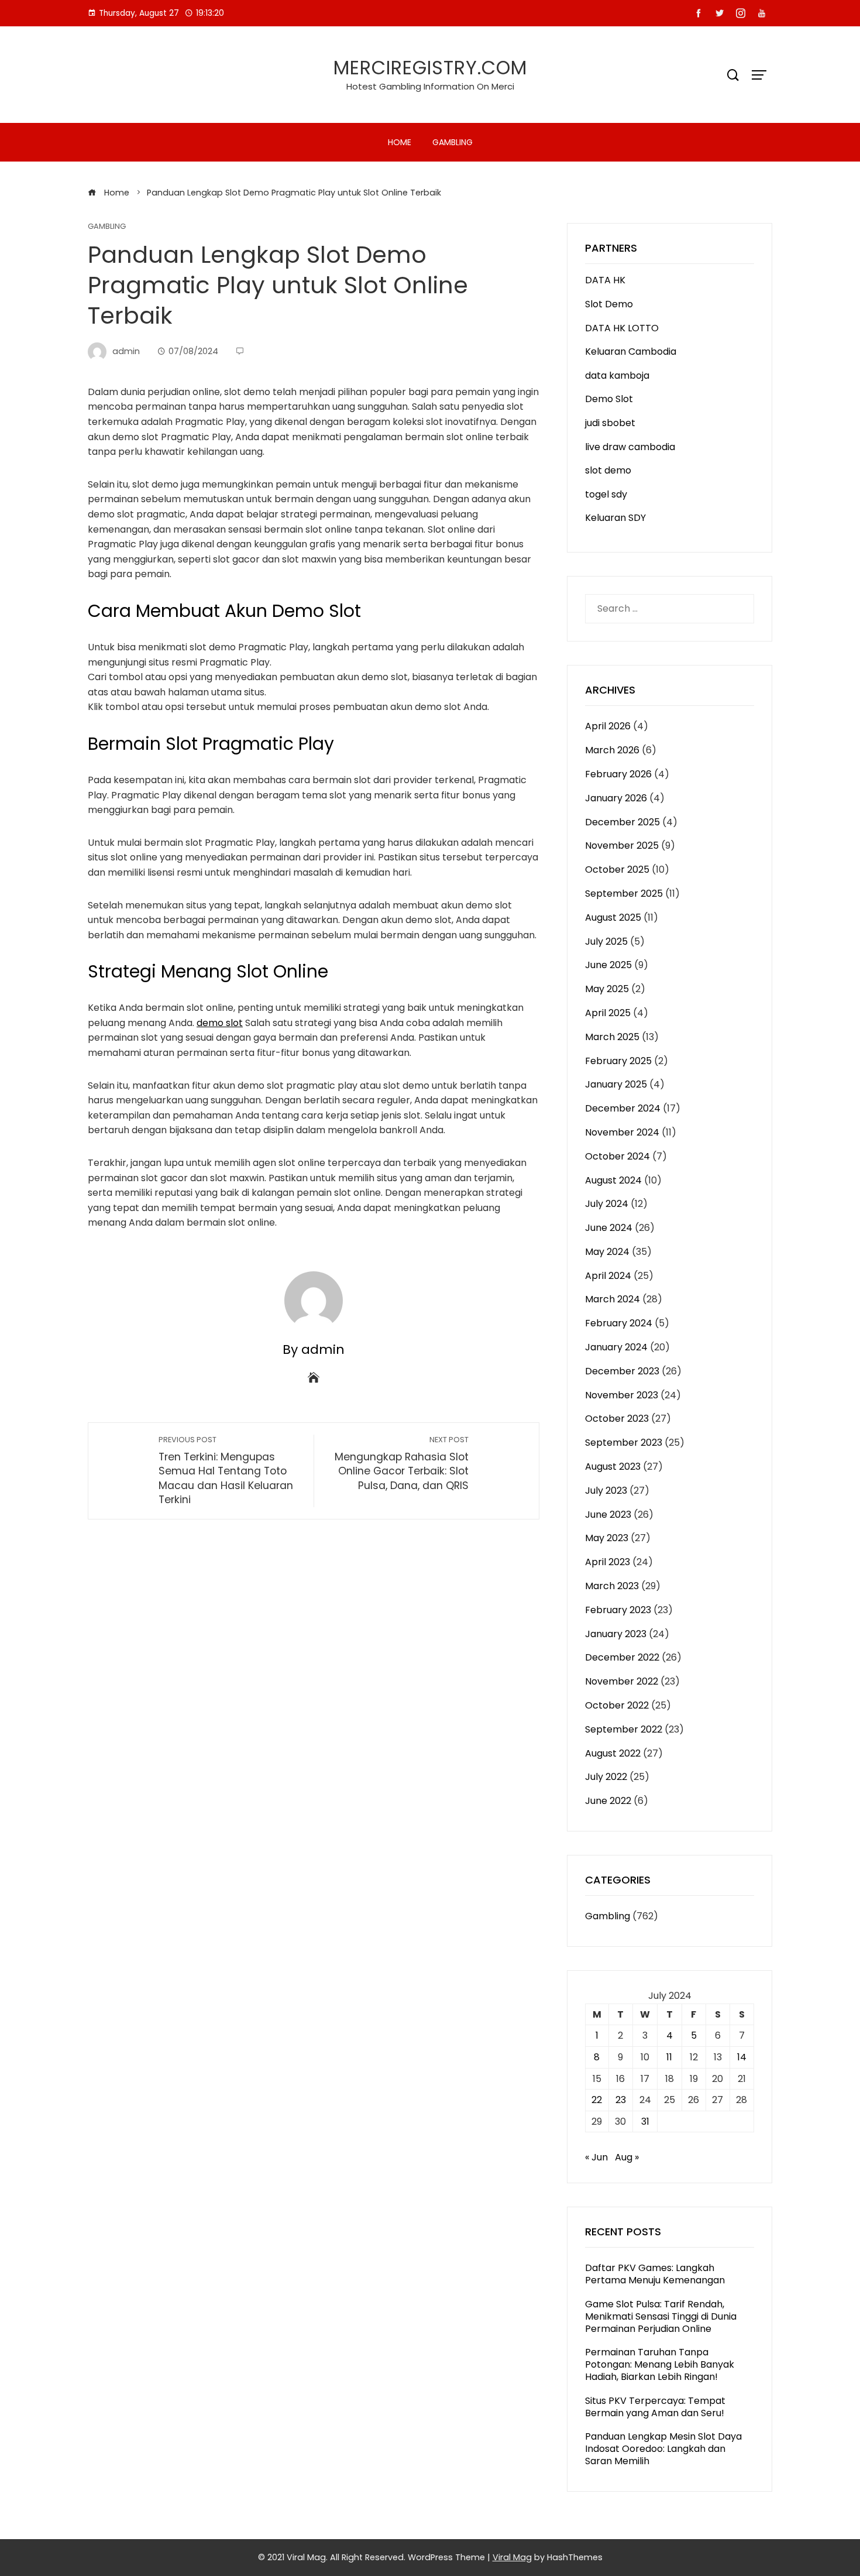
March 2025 (612, 1037)
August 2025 (613, 917)
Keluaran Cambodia (631, 351)
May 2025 (607, 989)
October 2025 (617, 869)
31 (645, 2121)
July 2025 (606, 941)
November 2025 (622, 845)
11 (669, 2057)
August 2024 (613, 1180)
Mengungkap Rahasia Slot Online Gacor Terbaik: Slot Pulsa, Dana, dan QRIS (402, 1464)
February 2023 (618, 1610)
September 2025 (624, 893)
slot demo (608, 470)
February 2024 (619, 1323)
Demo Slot (609, 399)
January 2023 (616, 1634)
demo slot (220, 1023)
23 (621, 2100)
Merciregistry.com (430, 68)
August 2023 (613, 1467)
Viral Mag (512, 2557)
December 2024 (623, 1108)
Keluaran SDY (615, 518)
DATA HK (605, 280)
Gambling (453, 142)
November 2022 (622, 1681)
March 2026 (612, 750)
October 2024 (618, 1156)
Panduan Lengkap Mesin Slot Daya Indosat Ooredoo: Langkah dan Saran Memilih (663, 2449)
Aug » (627, 2157)
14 (742, 2057)
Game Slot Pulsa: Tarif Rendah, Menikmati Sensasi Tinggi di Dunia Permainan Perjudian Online (661, 2316)
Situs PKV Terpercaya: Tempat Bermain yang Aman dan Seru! (655, 2407)
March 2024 (613, 1299)
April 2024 (608, 1276)
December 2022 (622, 1657)
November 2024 (622, 1132)
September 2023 (624, 1443)
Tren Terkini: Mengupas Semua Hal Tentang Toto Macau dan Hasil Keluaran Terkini (226, 1471)
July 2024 (607, 1204)
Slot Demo (609, 304)
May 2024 (607, 1252)
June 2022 (608, 1801)
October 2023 (617, 1419)
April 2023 (608, 1562)
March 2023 (612, 1586)
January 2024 (616, 1347)
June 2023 (608, 1515)
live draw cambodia (630, 447)
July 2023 (606, 1491)
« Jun (596, 2157)
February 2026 (618, 774)
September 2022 (624, 1729)
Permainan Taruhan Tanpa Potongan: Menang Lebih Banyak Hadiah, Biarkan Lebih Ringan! (660, 2364)
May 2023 (607, 1538)
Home (400, 142)
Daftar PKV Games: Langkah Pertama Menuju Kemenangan (655, 2274)
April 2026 (608, 726)
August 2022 (613, 1753)
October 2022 (617, 1705)
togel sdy (606, 494)
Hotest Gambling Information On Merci (430, 86)
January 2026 (616, 798)
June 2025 (608, 965)
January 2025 (616, 1084)
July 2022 (606, 1777)
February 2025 (618, 1061)
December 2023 (622, 1371)
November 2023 (622, 1395)
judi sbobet (610, 423)
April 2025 (608, 1013)
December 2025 (622, 822)
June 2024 (609, 1228)
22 (597, 2100)
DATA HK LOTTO (622, 328)
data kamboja (617, 375)
